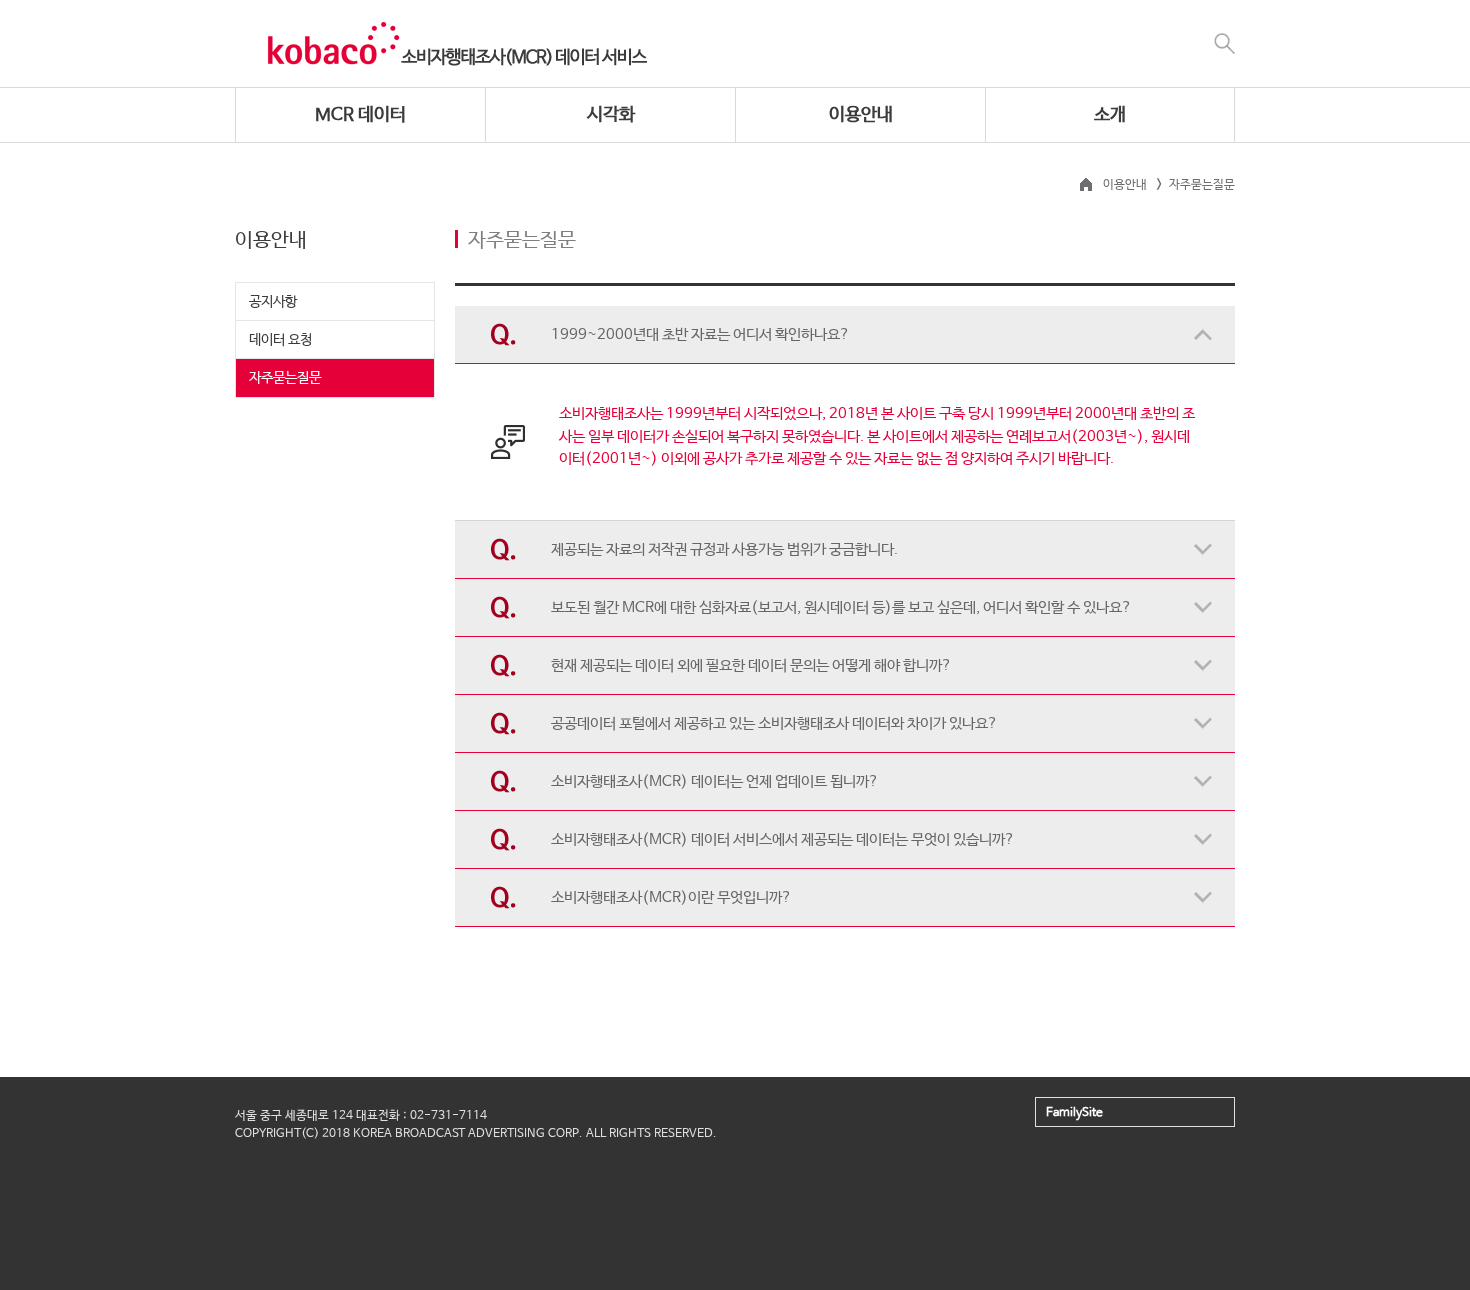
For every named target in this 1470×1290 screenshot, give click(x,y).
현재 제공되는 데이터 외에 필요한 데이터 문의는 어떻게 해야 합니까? (751, 665)
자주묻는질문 (285, 378)
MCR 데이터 (360, 115)
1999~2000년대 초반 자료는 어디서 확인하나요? (700, 334)
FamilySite (1074, 1113)
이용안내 (861, 115)
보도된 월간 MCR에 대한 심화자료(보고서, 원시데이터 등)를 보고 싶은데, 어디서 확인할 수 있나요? (841, 607)
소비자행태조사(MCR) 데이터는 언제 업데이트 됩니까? (715, 781)
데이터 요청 (280, 340)
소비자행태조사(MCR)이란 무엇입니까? (671, 897)
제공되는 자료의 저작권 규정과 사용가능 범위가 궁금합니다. (724, 549)
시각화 (611, 115)
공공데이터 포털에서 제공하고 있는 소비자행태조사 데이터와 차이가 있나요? (774, 723)
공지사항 (273, 302)
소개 (1110, 115)
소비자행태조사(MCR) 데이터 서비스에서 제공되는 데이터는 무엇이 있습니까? (783, 839)
